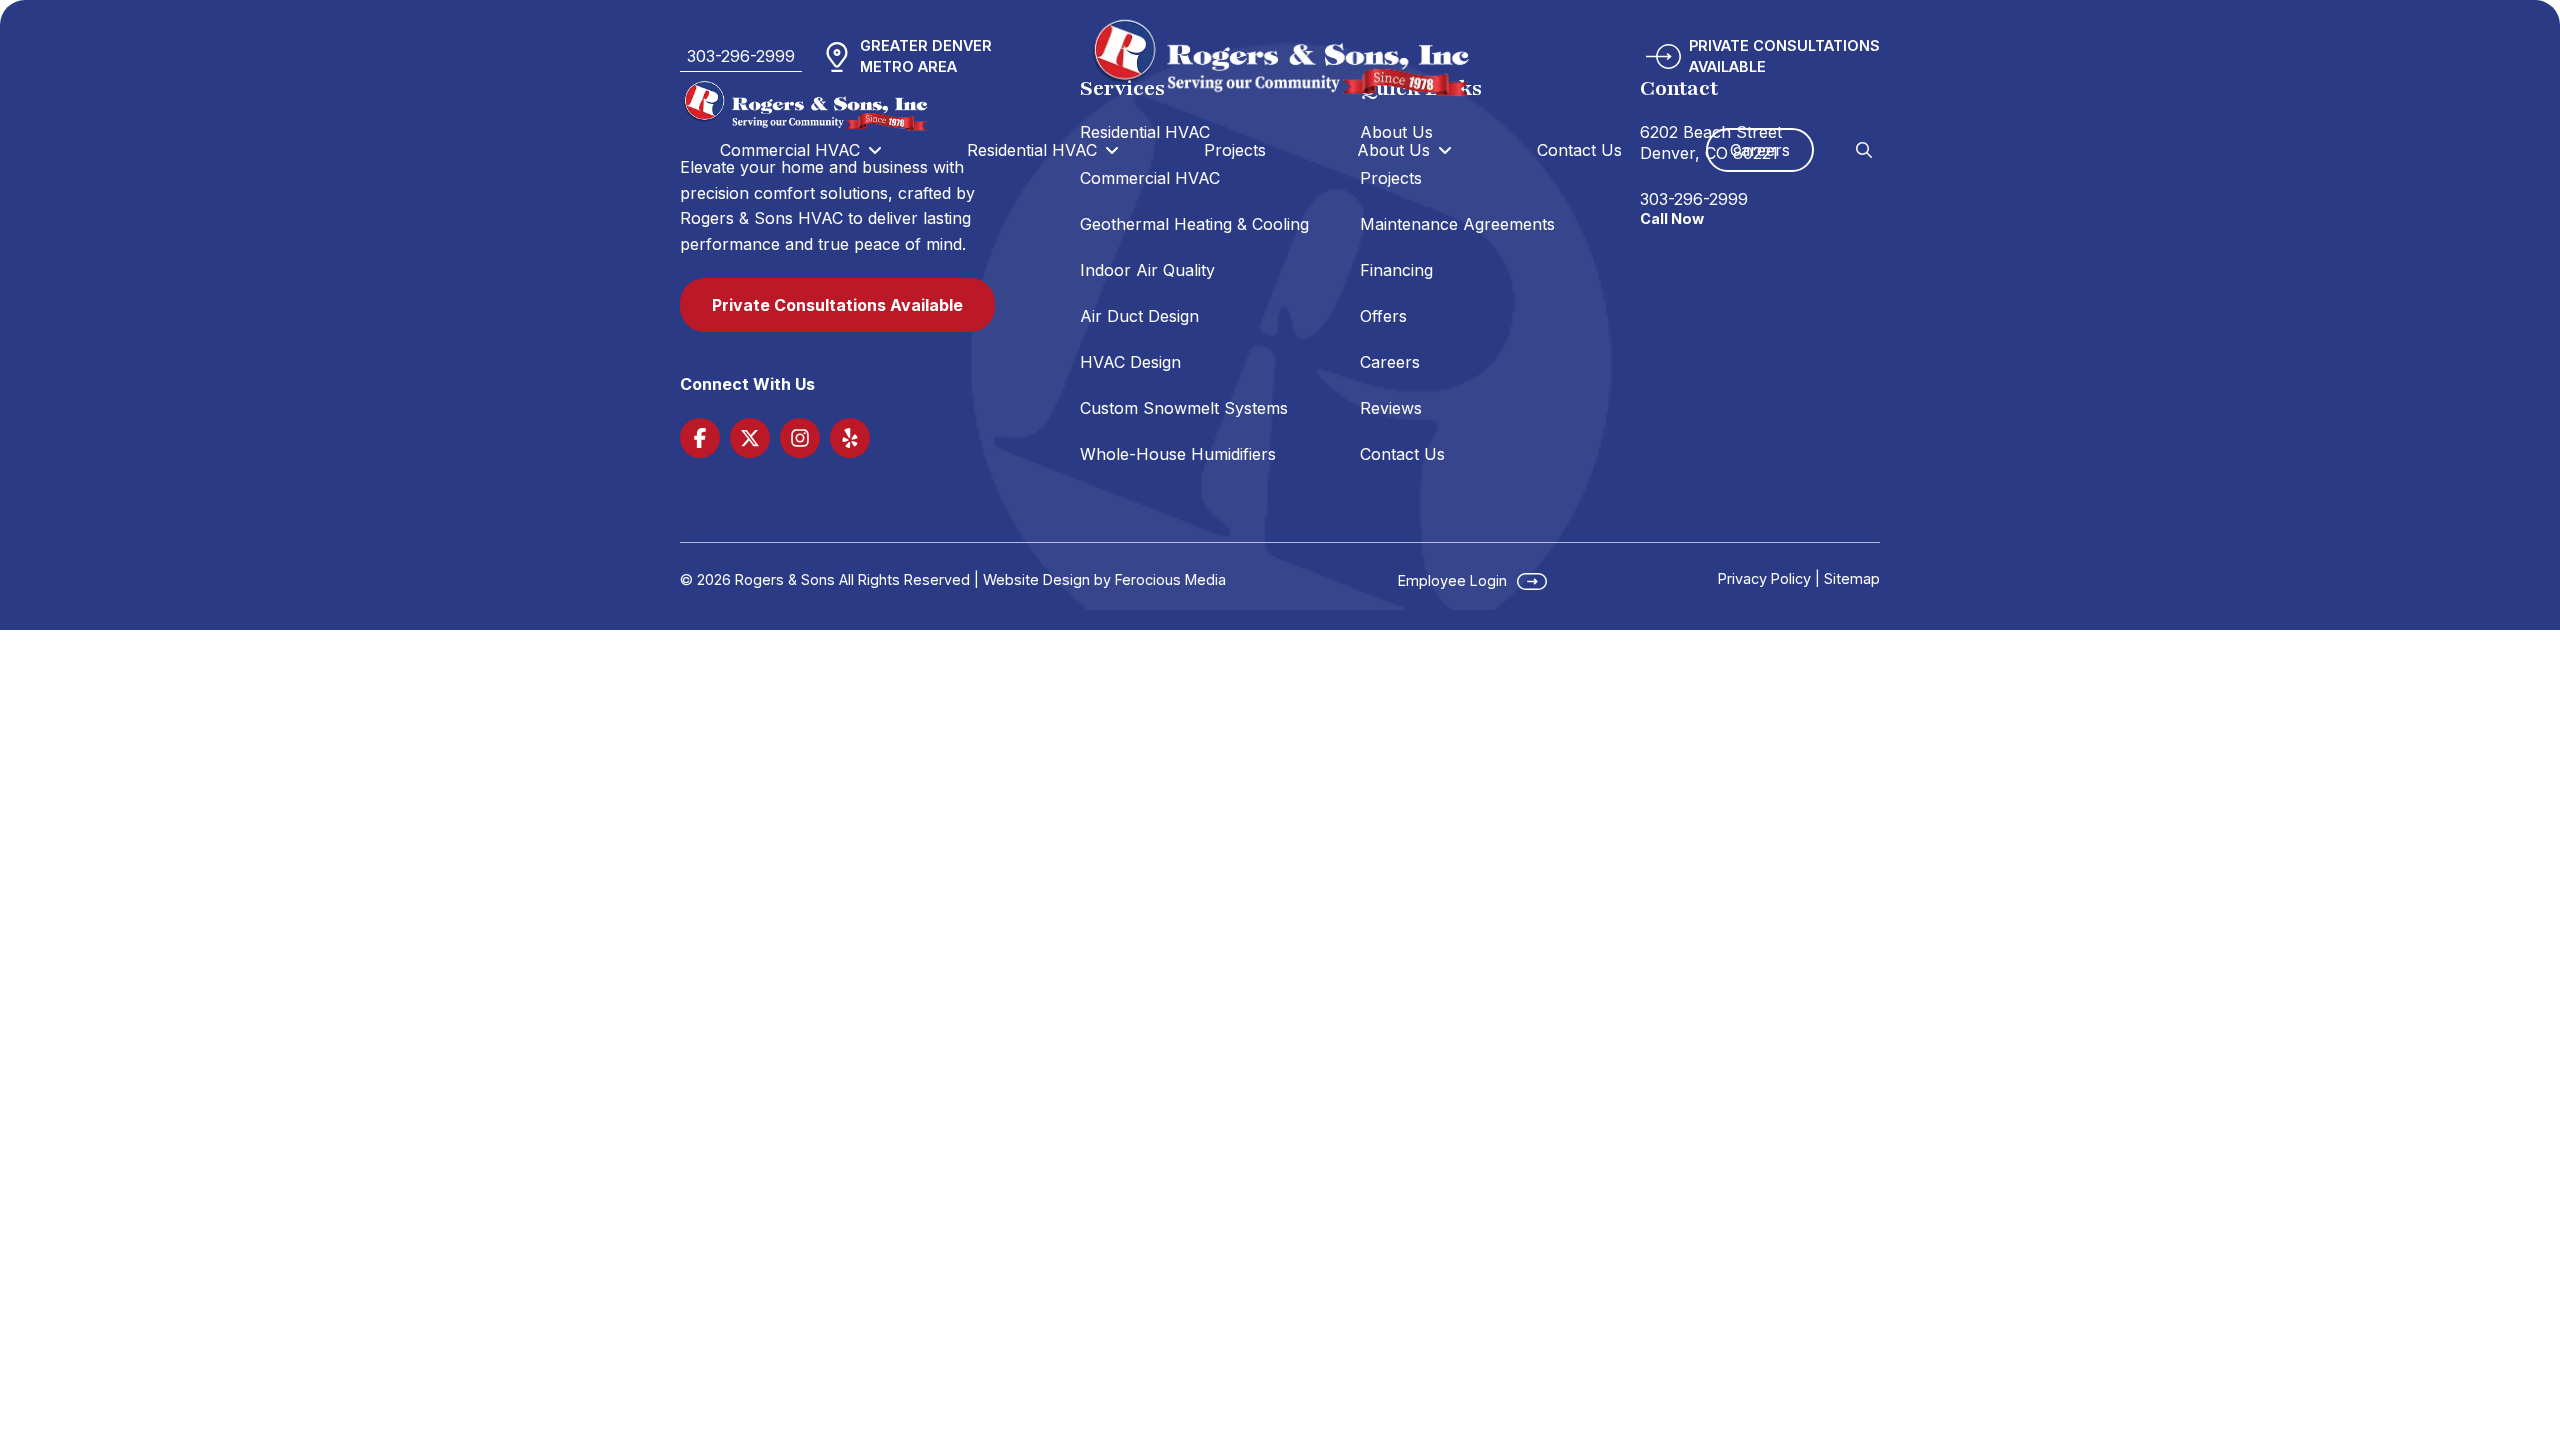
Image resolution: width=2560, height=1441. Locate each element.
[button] (1864, 150)
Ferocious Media (1170, 579)
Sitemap (1852, 578)
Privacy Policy (1764, 578)
